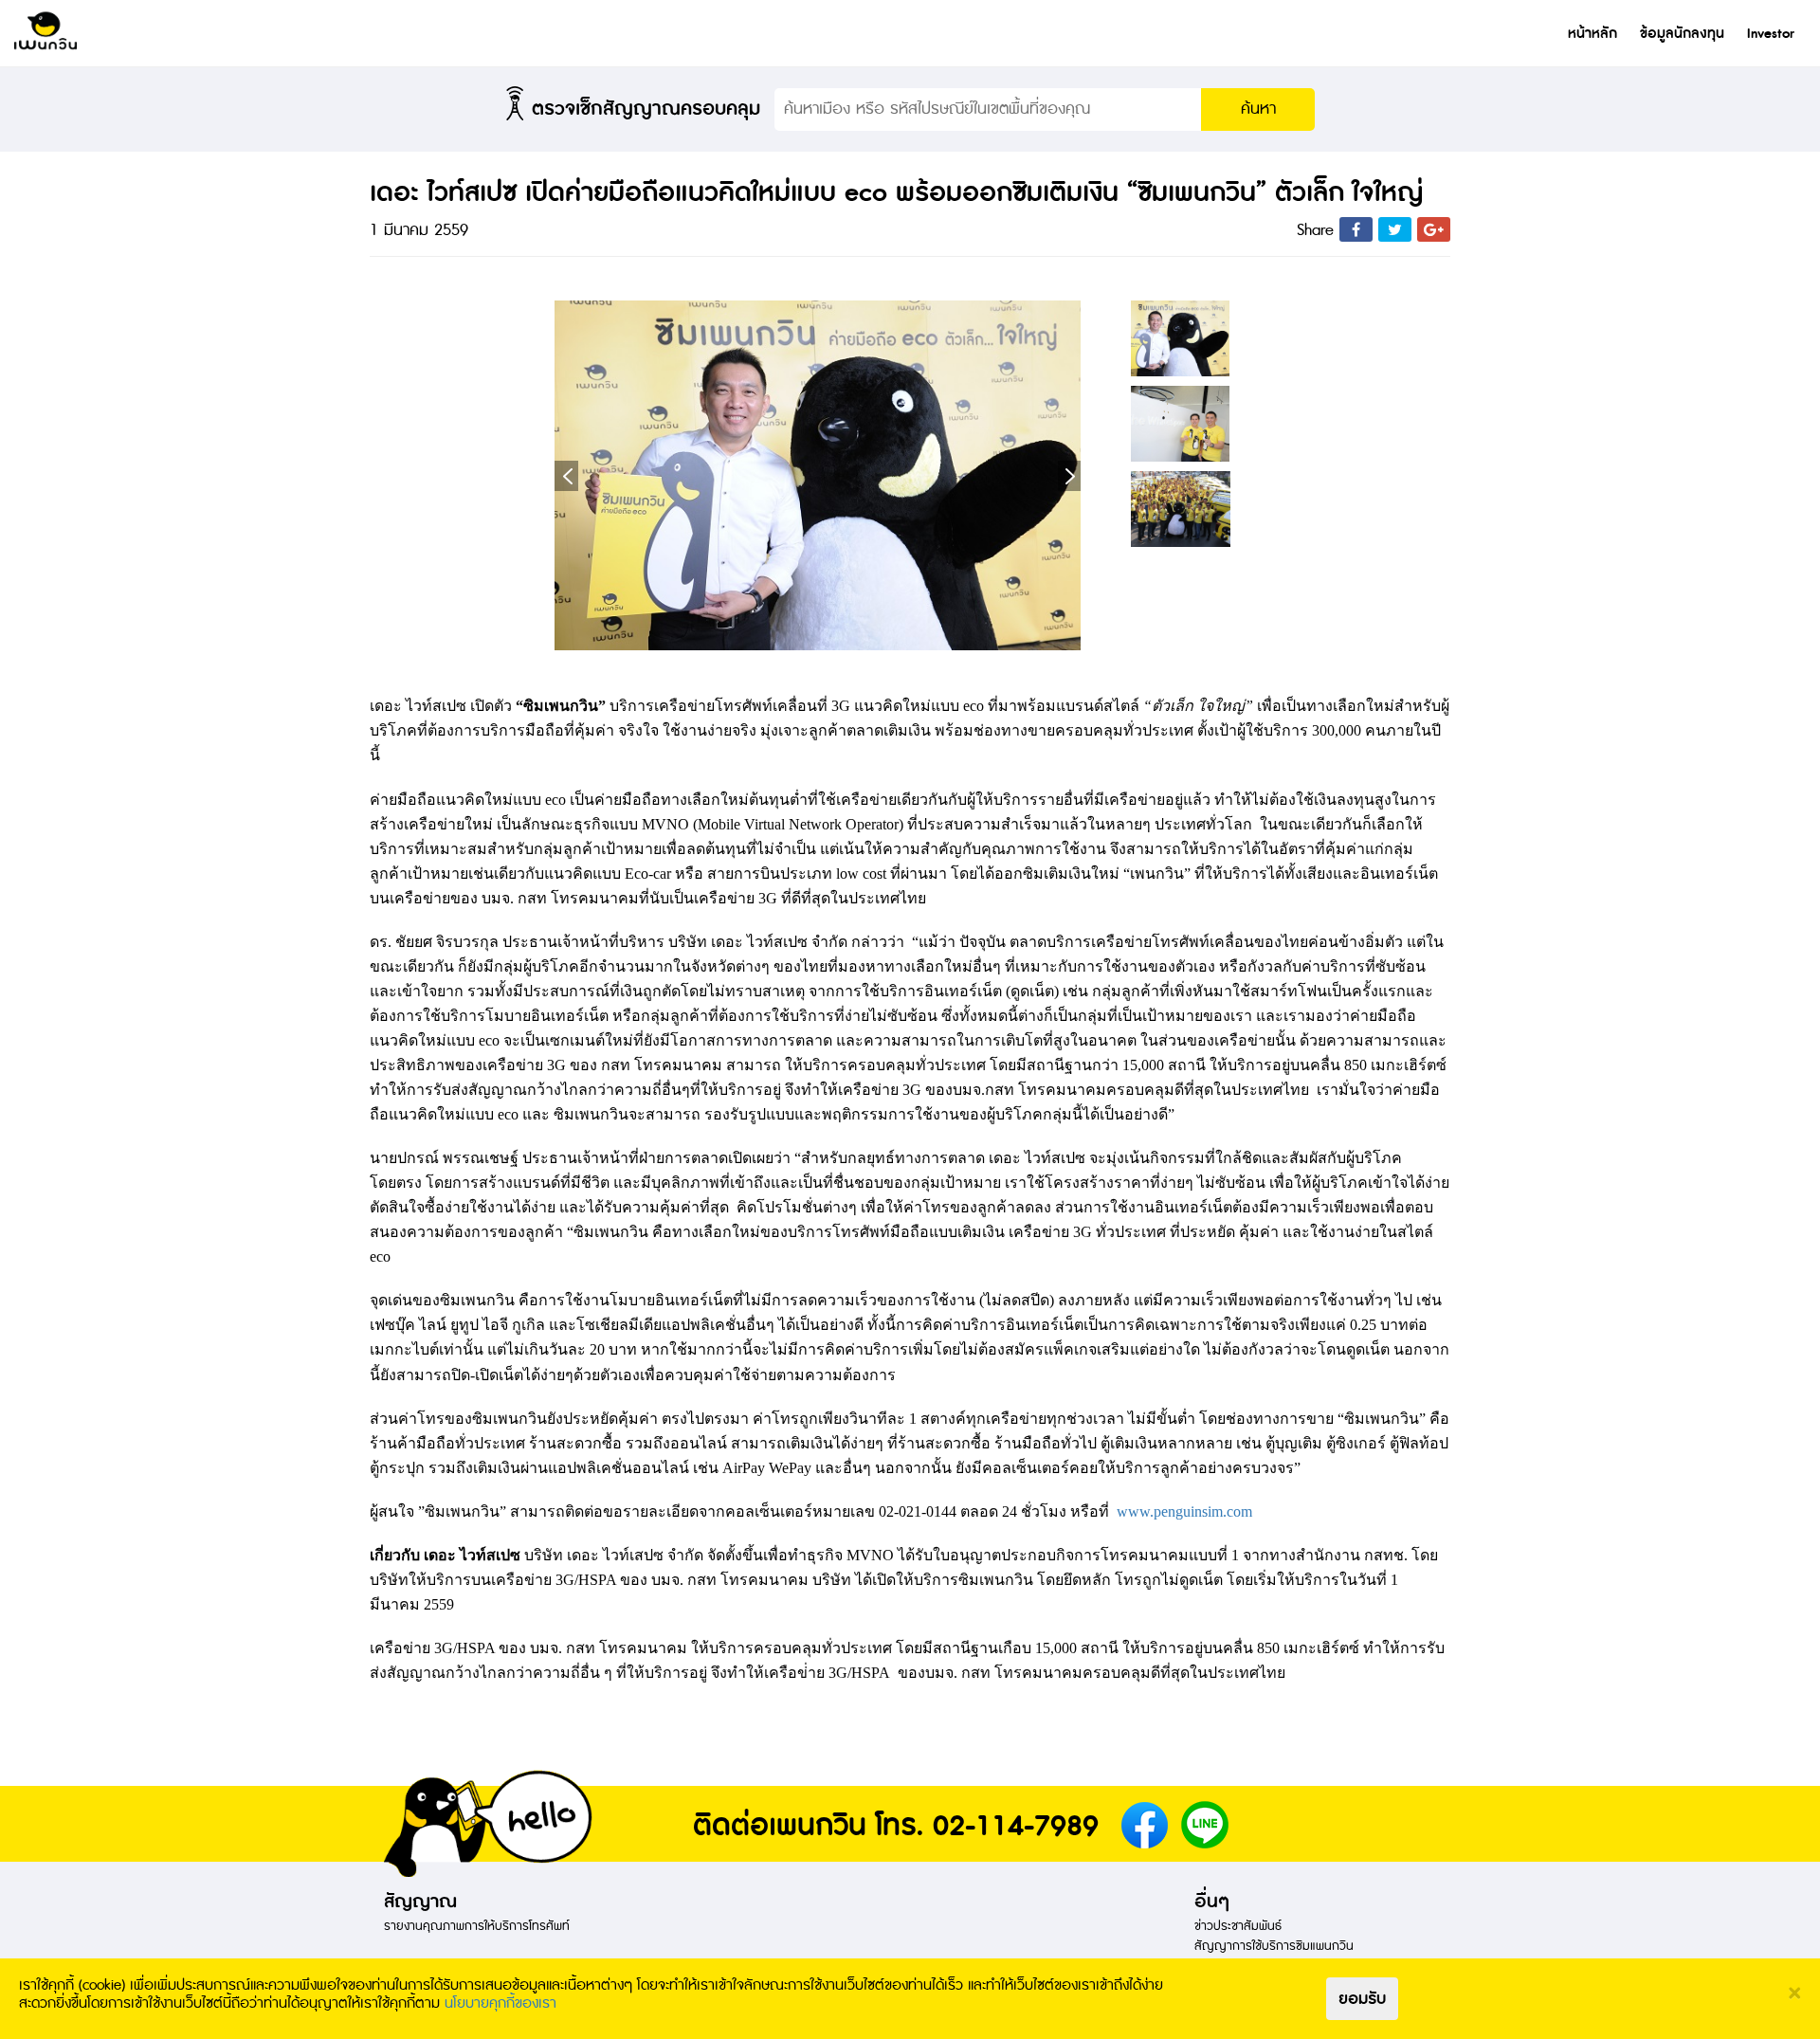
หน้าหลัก (1592, 34)
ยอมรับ (1362, 1999)
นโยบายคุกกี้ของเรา (500, 2004)
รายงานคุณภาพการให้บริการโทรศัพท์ (477, 1926)
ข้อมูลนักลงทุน (1682, 34)
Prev (566, 476)
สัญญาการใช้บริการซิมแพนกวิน (1274, 1946)
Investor (1771, 34)
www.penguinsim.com (1184, 1511)
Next (1069, 476)
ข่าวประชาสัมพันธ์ (1238, 1926)
